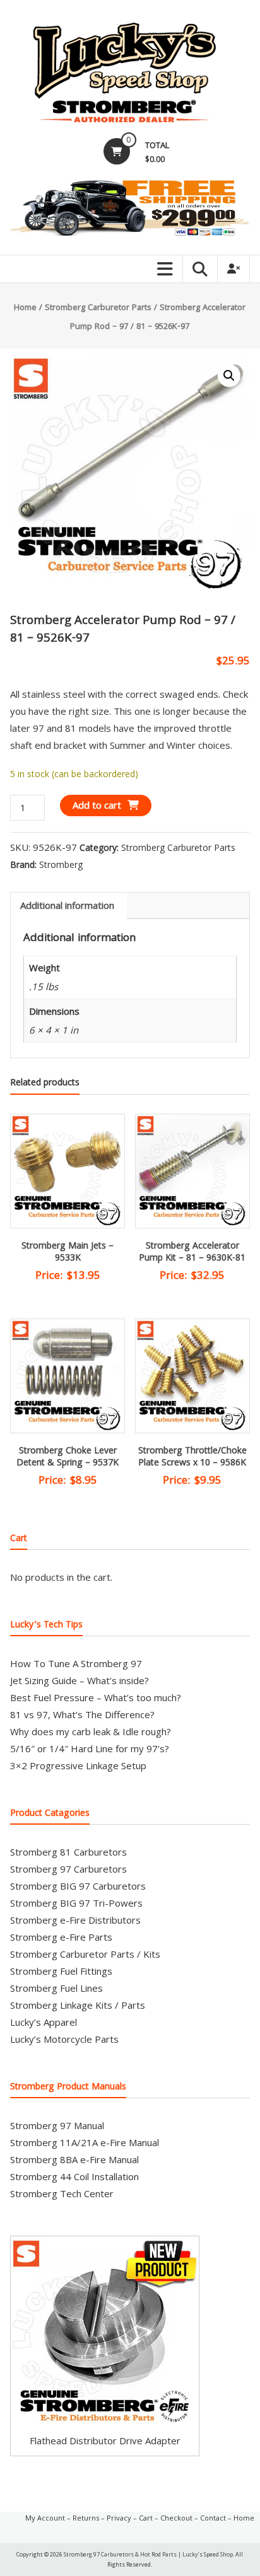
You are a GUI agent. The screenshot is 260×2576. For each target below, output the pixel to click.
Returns (86, 2518)
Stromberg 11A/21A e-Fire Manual (85, 2142)
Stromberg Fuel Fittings (61, 1971)
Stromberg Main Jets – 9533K (68, 1253)
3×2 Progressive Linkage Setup (78, 1765)
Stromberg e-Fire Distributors (75, 1920)
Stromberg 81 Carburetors (68, 1852)
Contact (213, 2518)
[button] (229, 376)
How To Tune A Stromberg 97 (76, 1663)
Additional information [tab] (67, 905)
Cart (146, 2518)
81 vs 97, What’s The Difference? (82, 1714)
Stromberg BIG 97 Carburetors (78, 1886)
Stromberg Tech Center (62, 2193)
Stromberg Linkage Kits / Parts (78, 2005)
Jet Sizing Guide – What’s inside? (80, 1680)
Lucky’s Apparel (44, 2022)
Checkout (176, 2518)
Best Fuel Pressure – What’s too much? (96, 1697)
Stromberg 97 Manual (57, 2125)
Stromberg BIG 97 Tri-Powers (76, 1903)
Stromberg (61, 864)
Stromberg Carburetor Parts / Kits (85, 1954)
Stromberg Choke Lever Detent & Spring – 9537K (68, 1458)
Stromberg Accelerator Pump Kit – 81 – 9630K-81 (192, 1253)
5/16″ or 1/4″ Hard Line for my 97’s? (90, 1748)
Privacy (119, 2518)
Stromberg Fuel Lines (56, 1988)
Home (25, 308)
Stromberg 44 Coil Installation (74, 2176)
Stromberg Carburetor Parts (98, 308)
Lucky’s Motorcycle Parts (64, 2039)
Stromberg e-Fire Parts (61, 1937)
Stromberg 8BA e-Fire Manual (74, 2159)
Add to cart (97, 805)
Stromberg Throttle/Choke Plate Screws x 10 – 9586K (192, 1458)
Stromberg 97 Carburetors (68, 1869)
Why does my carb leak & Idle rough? (91, 1731)
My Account (45, 2518)
